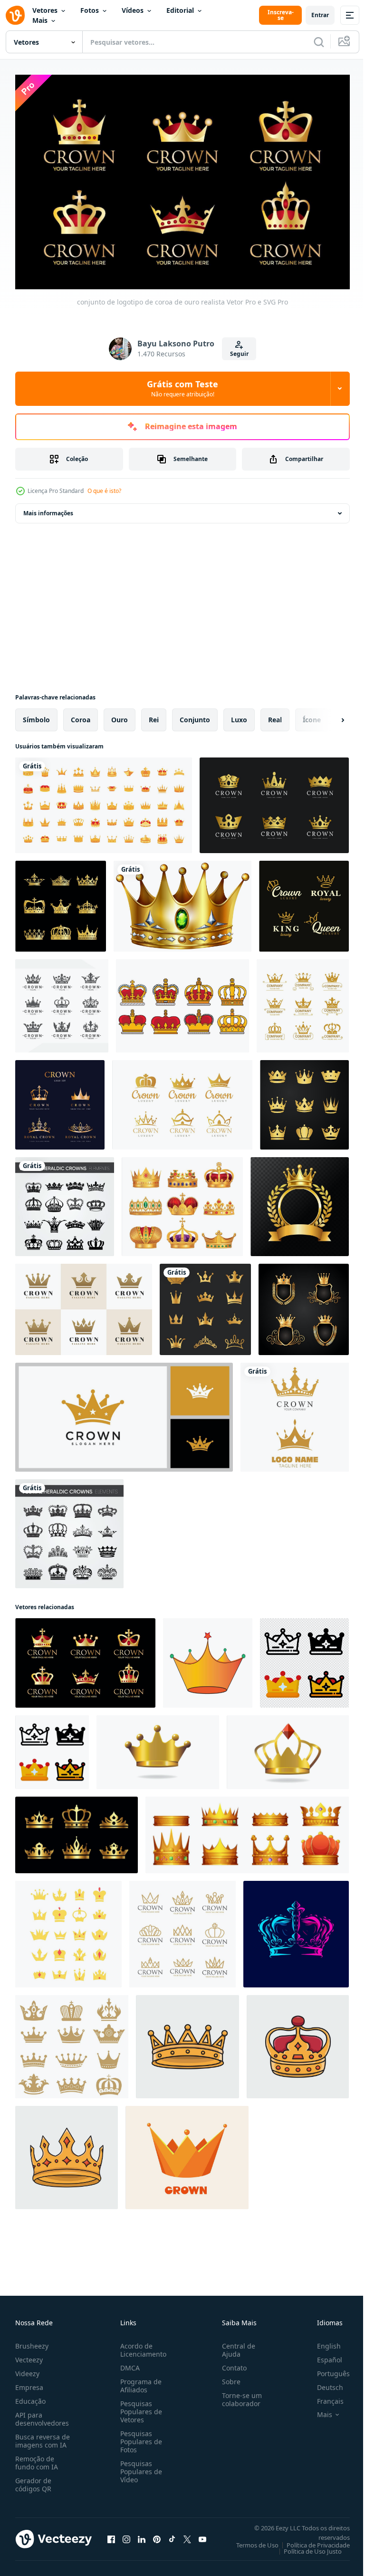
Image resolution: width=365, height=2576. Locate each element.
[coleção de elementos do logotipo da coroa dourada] (304, 1100)
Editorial (180, 10)
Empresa (29, 2383)
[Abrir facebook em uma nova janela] (111, 2535)
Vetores (45, 10)
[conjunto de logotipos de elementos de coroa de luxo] (62, 1001)
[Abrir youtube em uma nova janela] (202, 2535)
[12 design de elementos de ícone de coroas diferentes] (205, 1305)
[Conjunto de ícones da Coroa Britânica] (182, 1001)
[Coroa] (182, 901)
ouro (120, 715)
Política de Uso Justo (306, 2547)
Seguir (239, 354)
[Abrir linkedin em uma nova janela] (142, 2535)
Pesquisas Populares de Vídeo (139, 2467)
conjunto (195, 715)
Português (326, 2369)
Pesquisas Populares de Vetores (139, 2407)
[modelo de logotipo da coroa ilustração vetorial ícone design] (295, 1412)
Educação (30, 2397)
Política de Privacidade (311, 2541)
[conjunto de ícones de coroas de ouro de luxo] (104, 801)
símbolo (36, 715)
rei (154, 715)
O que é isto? (104, 491)
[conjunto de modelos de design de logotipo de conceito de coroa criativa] (304, 901)
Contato (231, 2364)
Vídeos (133, 10)
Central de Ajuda (235, 2346)
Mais (40, 20)
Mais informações (48, 508)
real (275, 715)
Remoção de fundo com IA (37, 2458)
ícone (312, 715)
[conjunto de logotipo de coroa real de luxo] (60, 1100)
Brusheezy (32, 2342)
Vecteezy (29, 2355)
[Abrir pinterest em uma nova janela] (157, 2535)
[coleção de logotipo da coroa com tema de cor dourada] (274, 801)
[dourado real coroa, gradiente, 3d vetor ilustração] (158, 1747)
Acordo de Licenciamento (141, 2346)
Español (322, 2355)
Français (323, 2397)
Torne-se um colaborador (238, 2395)
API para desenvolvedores (42, 2415)
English (322, 2342)
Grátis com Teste (182, 388)
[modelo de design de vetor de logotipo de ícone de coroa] (208, 1658)
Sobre (227, 2377)
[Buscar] (319, 42)
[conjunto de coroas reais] (182, 1202)
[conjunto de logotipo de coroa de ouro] (182, 1929)
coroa (81, 715)
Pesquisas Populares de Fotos (139, 2437)
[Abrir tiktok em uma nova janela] (172, 2535)
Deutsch (323, 2383)
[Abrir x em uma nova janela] (187, 2535)
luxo (239, 715)
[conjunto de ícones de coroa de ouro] (61, 901)
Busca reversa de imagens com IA (43, 2437)
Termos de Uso (250, 2541)
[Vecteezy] (15, 15)
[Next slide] (327, 715)
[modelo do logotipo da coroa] (84, 1305)
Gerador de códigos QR (33, 2480)
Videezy (27, 2369)
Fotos (90, 10)
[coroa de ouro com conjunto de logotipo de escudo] (304, 1305)
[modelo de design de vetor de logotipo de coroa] (124, 1412)
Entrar (320, 15)
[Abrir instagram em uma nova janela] (126, 2535)
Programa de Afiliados (139, 2381)
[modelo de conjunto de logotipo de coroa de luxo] (182, 1100)
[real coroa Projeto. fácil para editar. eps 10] (68, 1929)
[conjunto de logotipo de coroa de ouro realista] (85, 1658)
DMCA (128, 2364)
